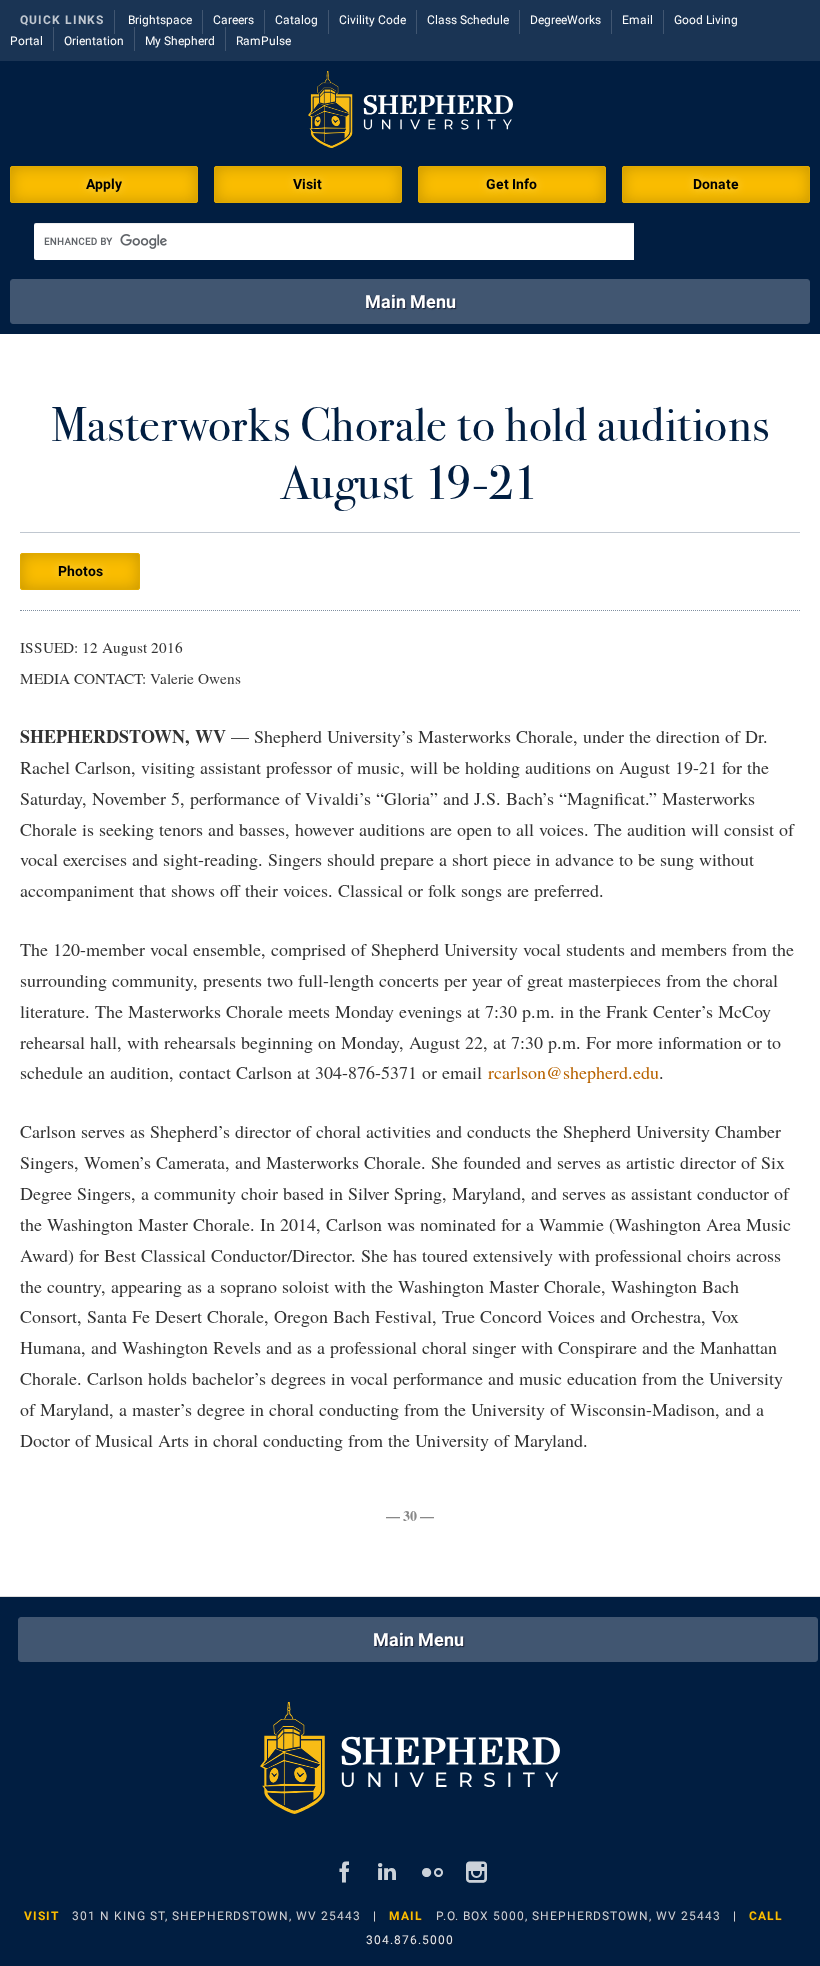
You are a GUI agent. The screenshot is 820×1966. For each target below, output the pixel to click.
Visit (307, 184)
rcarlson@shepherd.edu (573, 1072)
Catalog (296, 20)
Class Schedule (468, 20)
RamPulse (263, 41)
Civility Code (372, 20)
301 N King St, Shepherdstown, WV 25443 (216, 1916)
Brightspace (160, 20)
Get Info (511, 184)
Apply (104, 184)
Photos (80, 571)
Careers (233, 20)
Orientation (94, 41)
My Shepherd (180, 41)
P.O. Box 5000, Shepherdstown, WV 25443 (578, 1916)
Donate (716, 184)
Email (637, 20)
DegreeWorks (565, 20)
